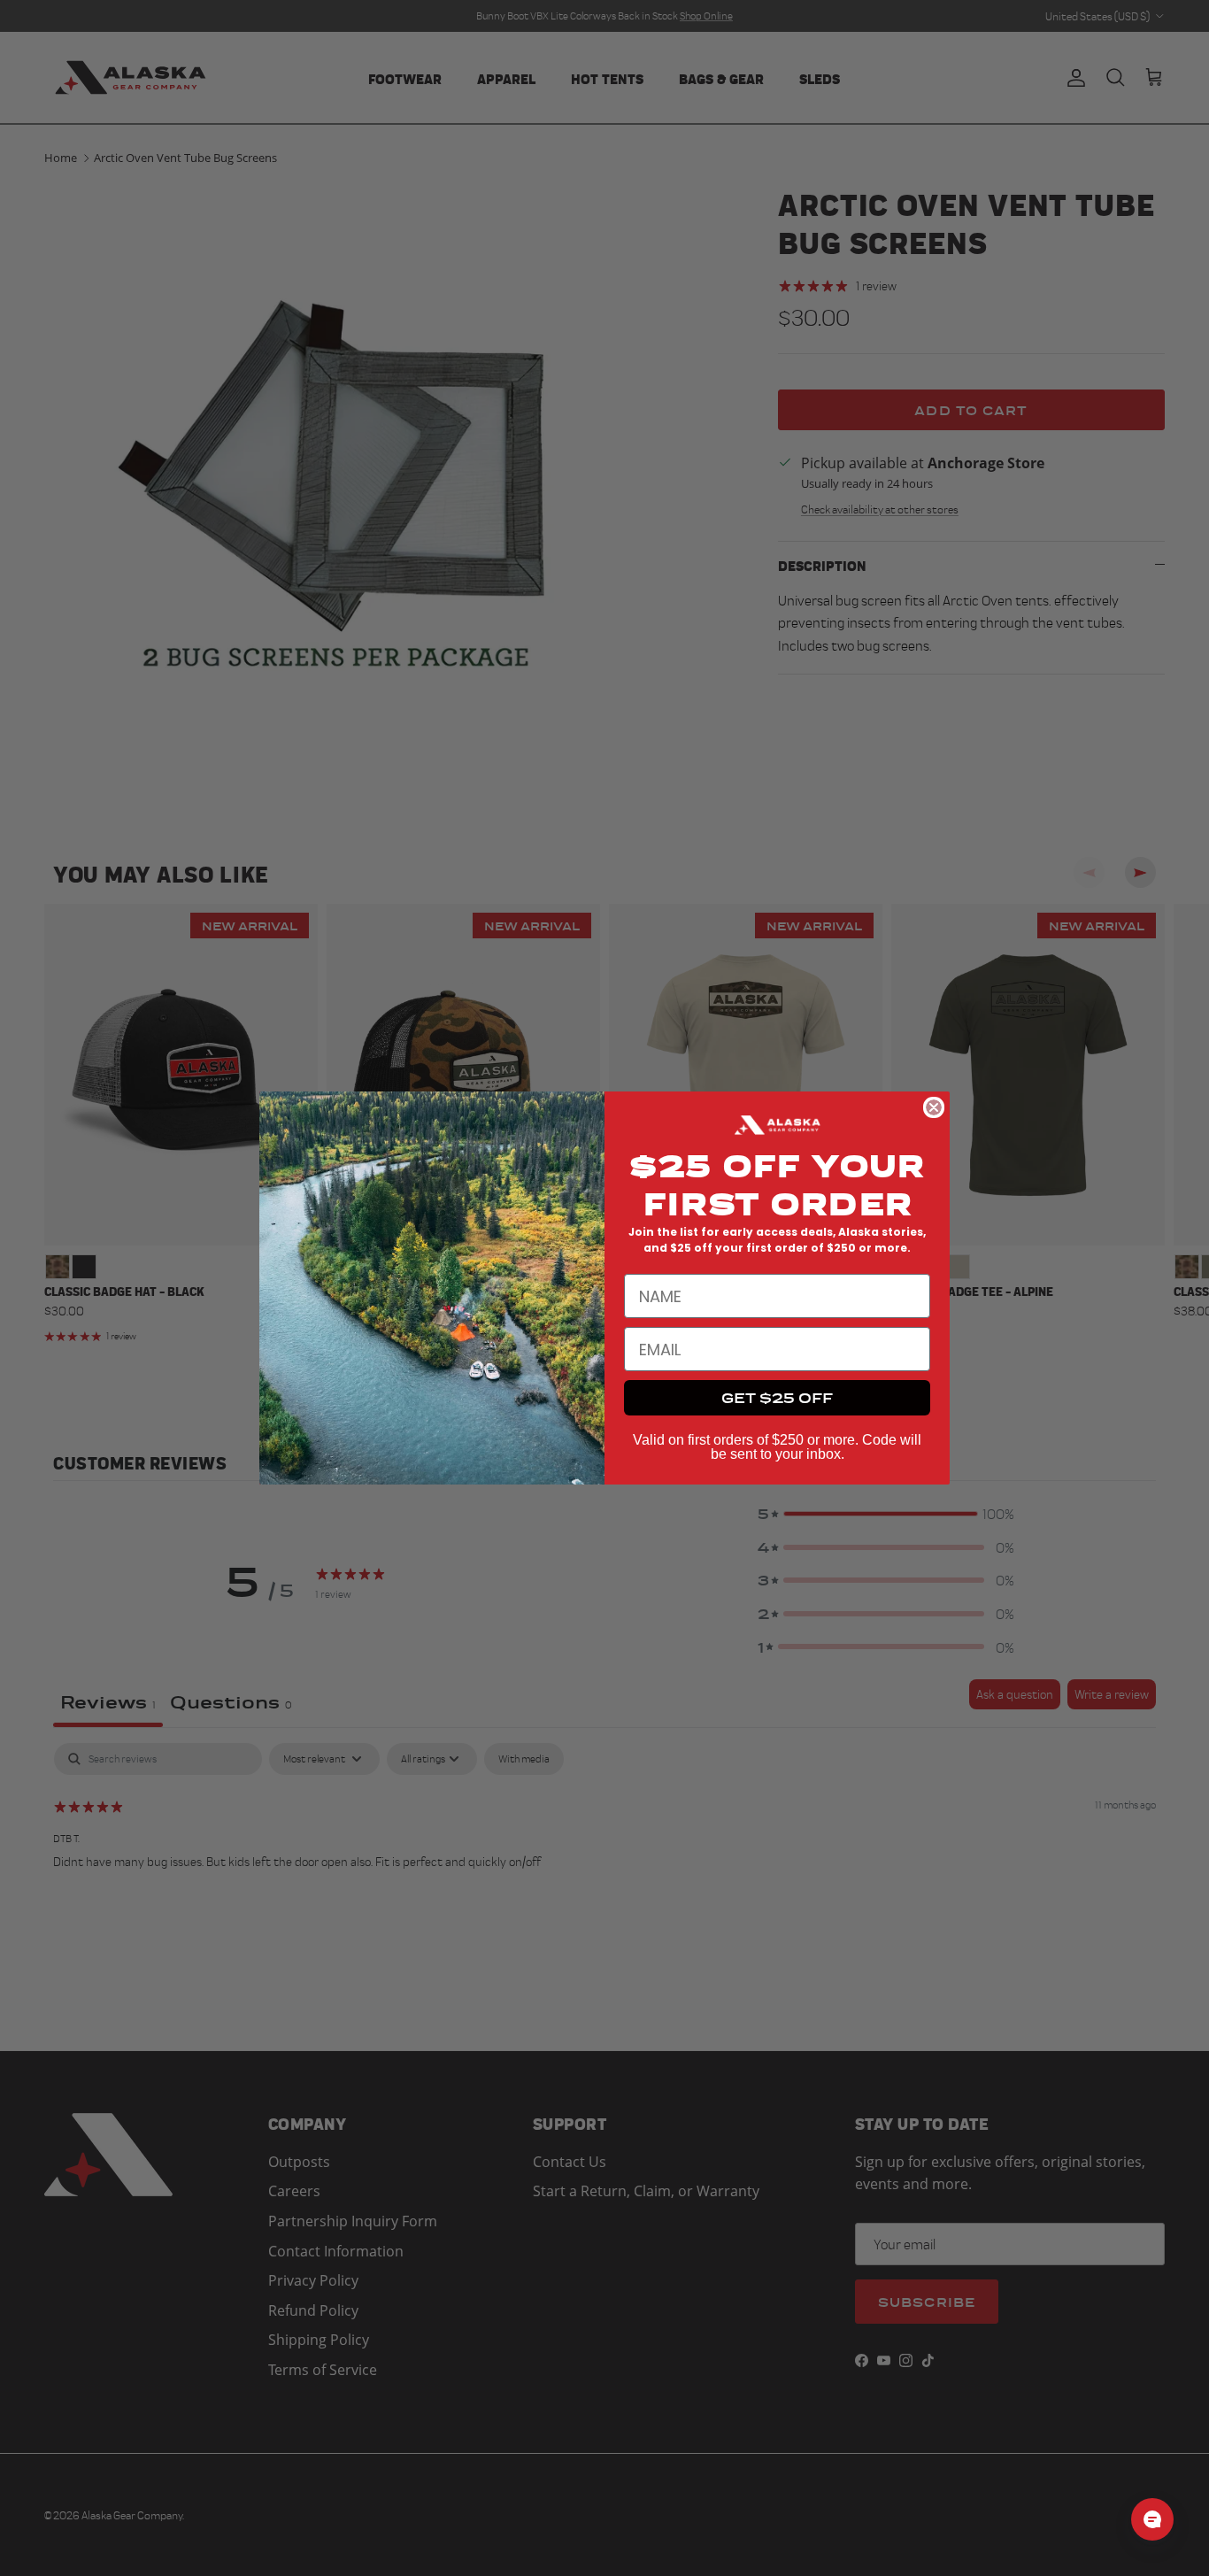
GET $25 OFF (777, 1397)
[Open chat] (1152, 2519)
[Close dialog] (934, 1107)
